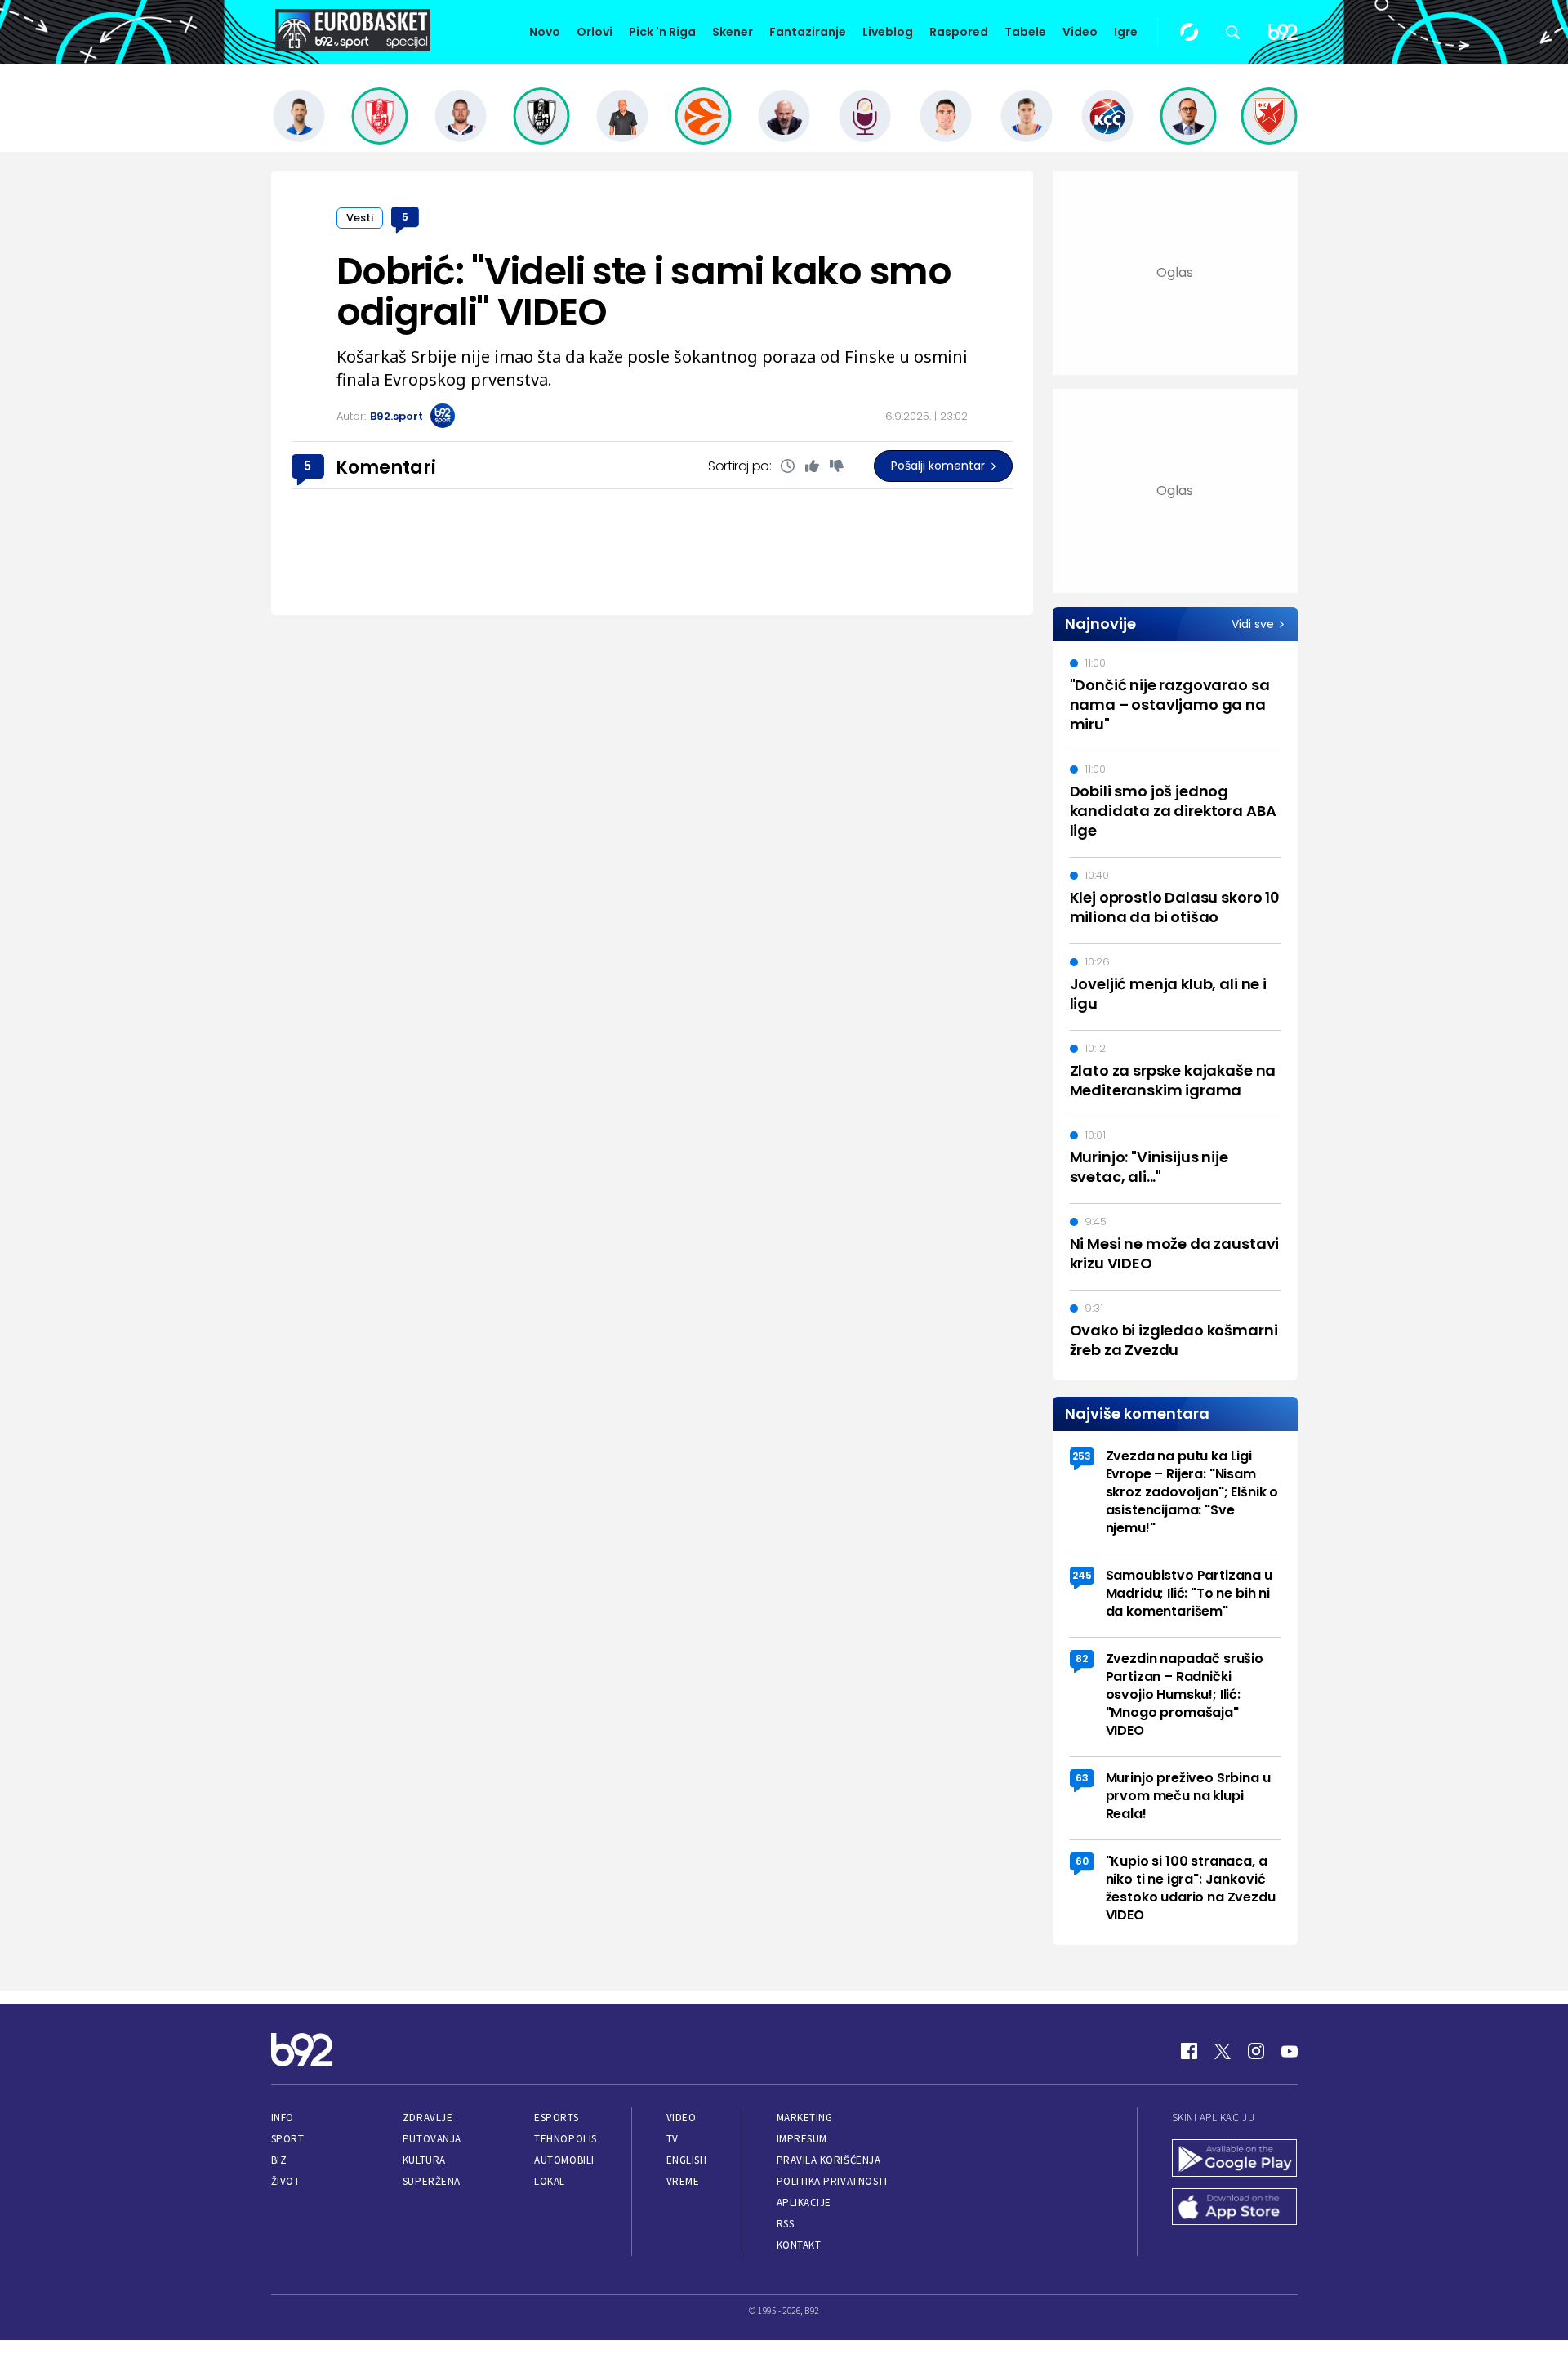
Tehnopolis (565, 2139)
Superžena (432, 2181)
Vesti (360, 218)
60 (1082, 1861)
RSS (786, 2224)
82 (1082, 1658)
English (687, 2160)
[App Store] (1235, 2209)
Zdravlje (428, 2118)
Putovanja (432, 2139)
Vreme (683, 2181)
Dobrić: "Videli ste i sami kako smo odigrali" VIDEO (644, 292)
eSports (556, 2118)
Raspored (959, 32)
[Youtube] (1290, 2051)
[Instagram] (1256, 2051)
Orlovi (595, 32)
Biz (279, 2160)
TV (673, 2139)
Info (283, 2118)
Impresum (802, 2139)
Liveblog (888, 32)
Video (1080, 32)
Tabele (1025, 32)
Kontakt (799, 2245)
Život (286, 2181)
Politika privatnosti (832, 2181)
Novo (545, 32)
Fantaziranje (808, 32)
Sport (288, 2139)
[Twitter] (1223, 2051)
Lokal (550, 2181)
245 (1082, 1575)
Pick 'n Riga (662, 32)
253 (1082, 1456)
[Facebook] (1189, 2051)
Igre (1126, 32)
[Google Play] (1235, 2160)
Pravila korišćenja (829, 2160)
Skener (733, 32)
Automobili (564, 2160)
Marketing (805, 2118)
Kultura (424, 2160)
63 (1082, 1778)
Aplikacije (804, 2202)
